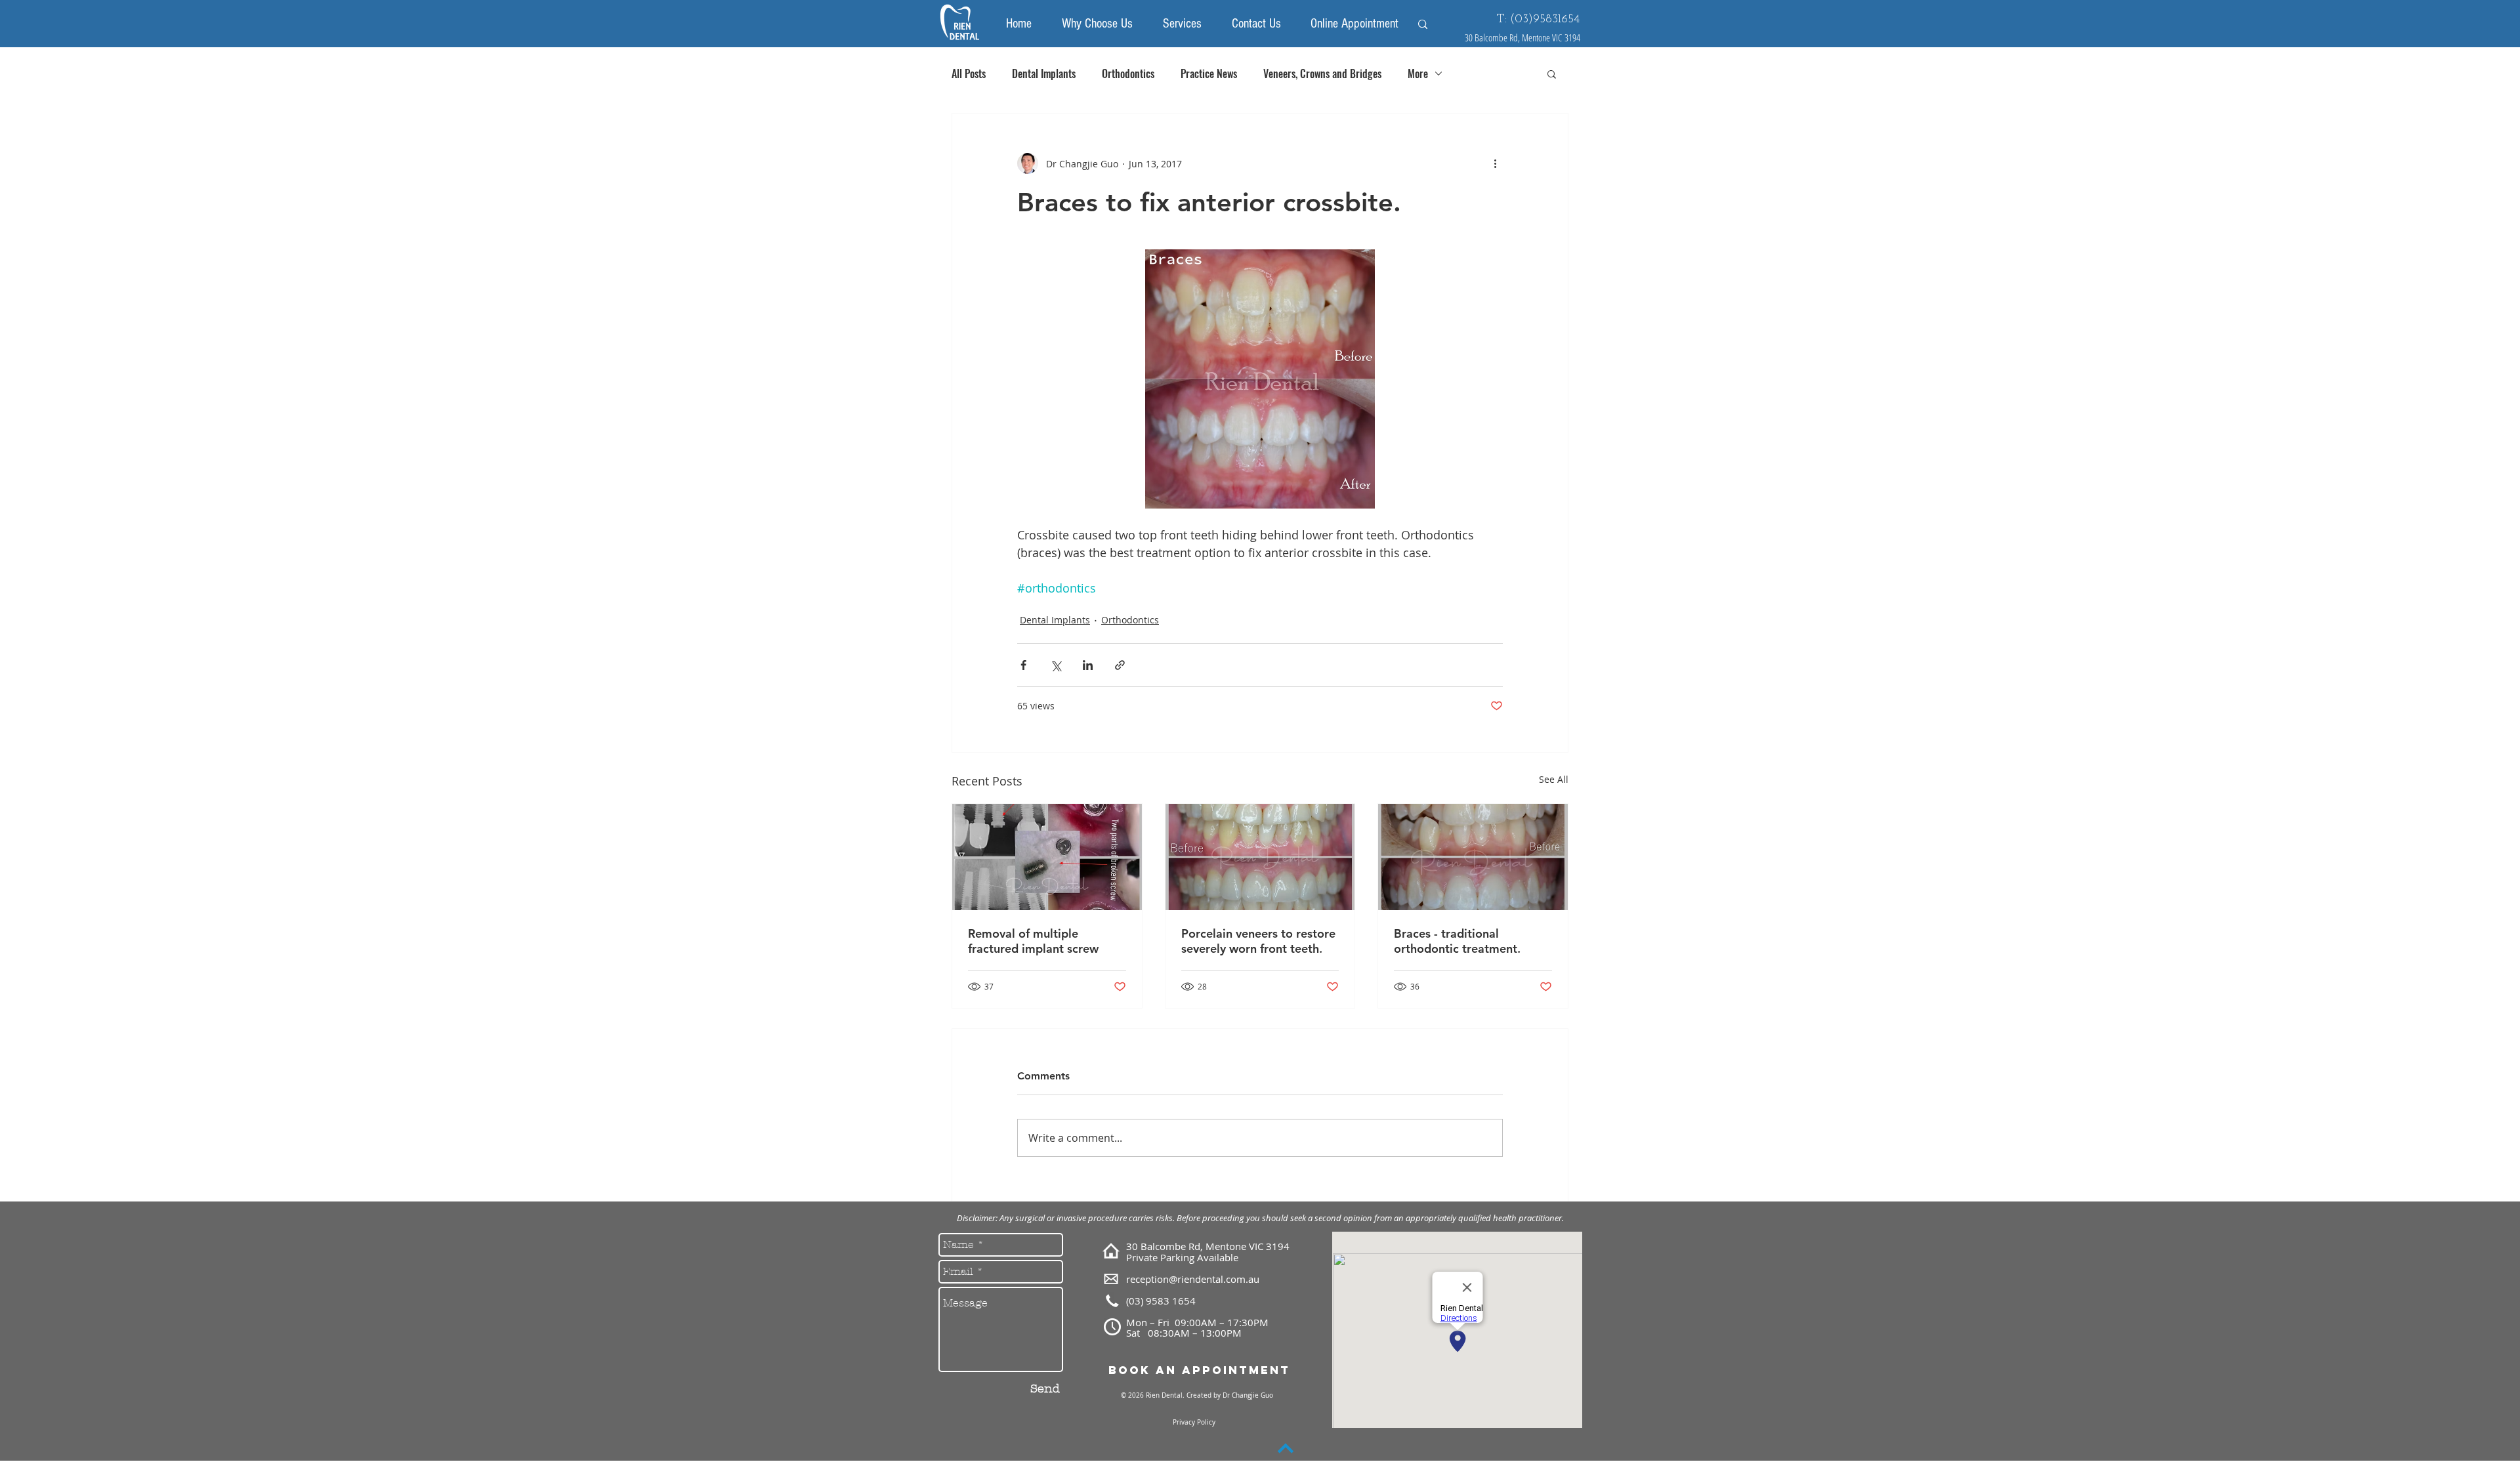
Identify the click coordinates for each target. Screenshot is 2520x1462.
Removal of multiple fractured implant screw (1033, 941)
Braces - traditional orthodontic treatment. (1457, 941)
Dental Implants (1044, 73)
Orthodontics (1128, 73)
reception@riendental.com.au (1193, 1279)
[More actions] (1495, 163)
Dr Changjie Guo (1247, 1395)
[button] (1552, 73)
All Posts (969, 73)
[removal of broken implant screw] (1047, 857)
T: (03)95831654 (1538, 20)
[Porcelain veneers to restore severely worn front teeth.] (1260, 857)
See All (1554, 779)
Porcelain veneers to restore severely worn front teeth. (1258, 941)
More (1418, 73)
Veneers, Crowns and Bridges (1322, 73)
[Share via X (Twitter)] (1056, 665)
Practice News (1209, 73)
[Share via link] (1120, 665)
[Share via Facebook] (1023, 665)
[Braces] (1473, 857)
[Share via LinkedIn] (1088, 665)
